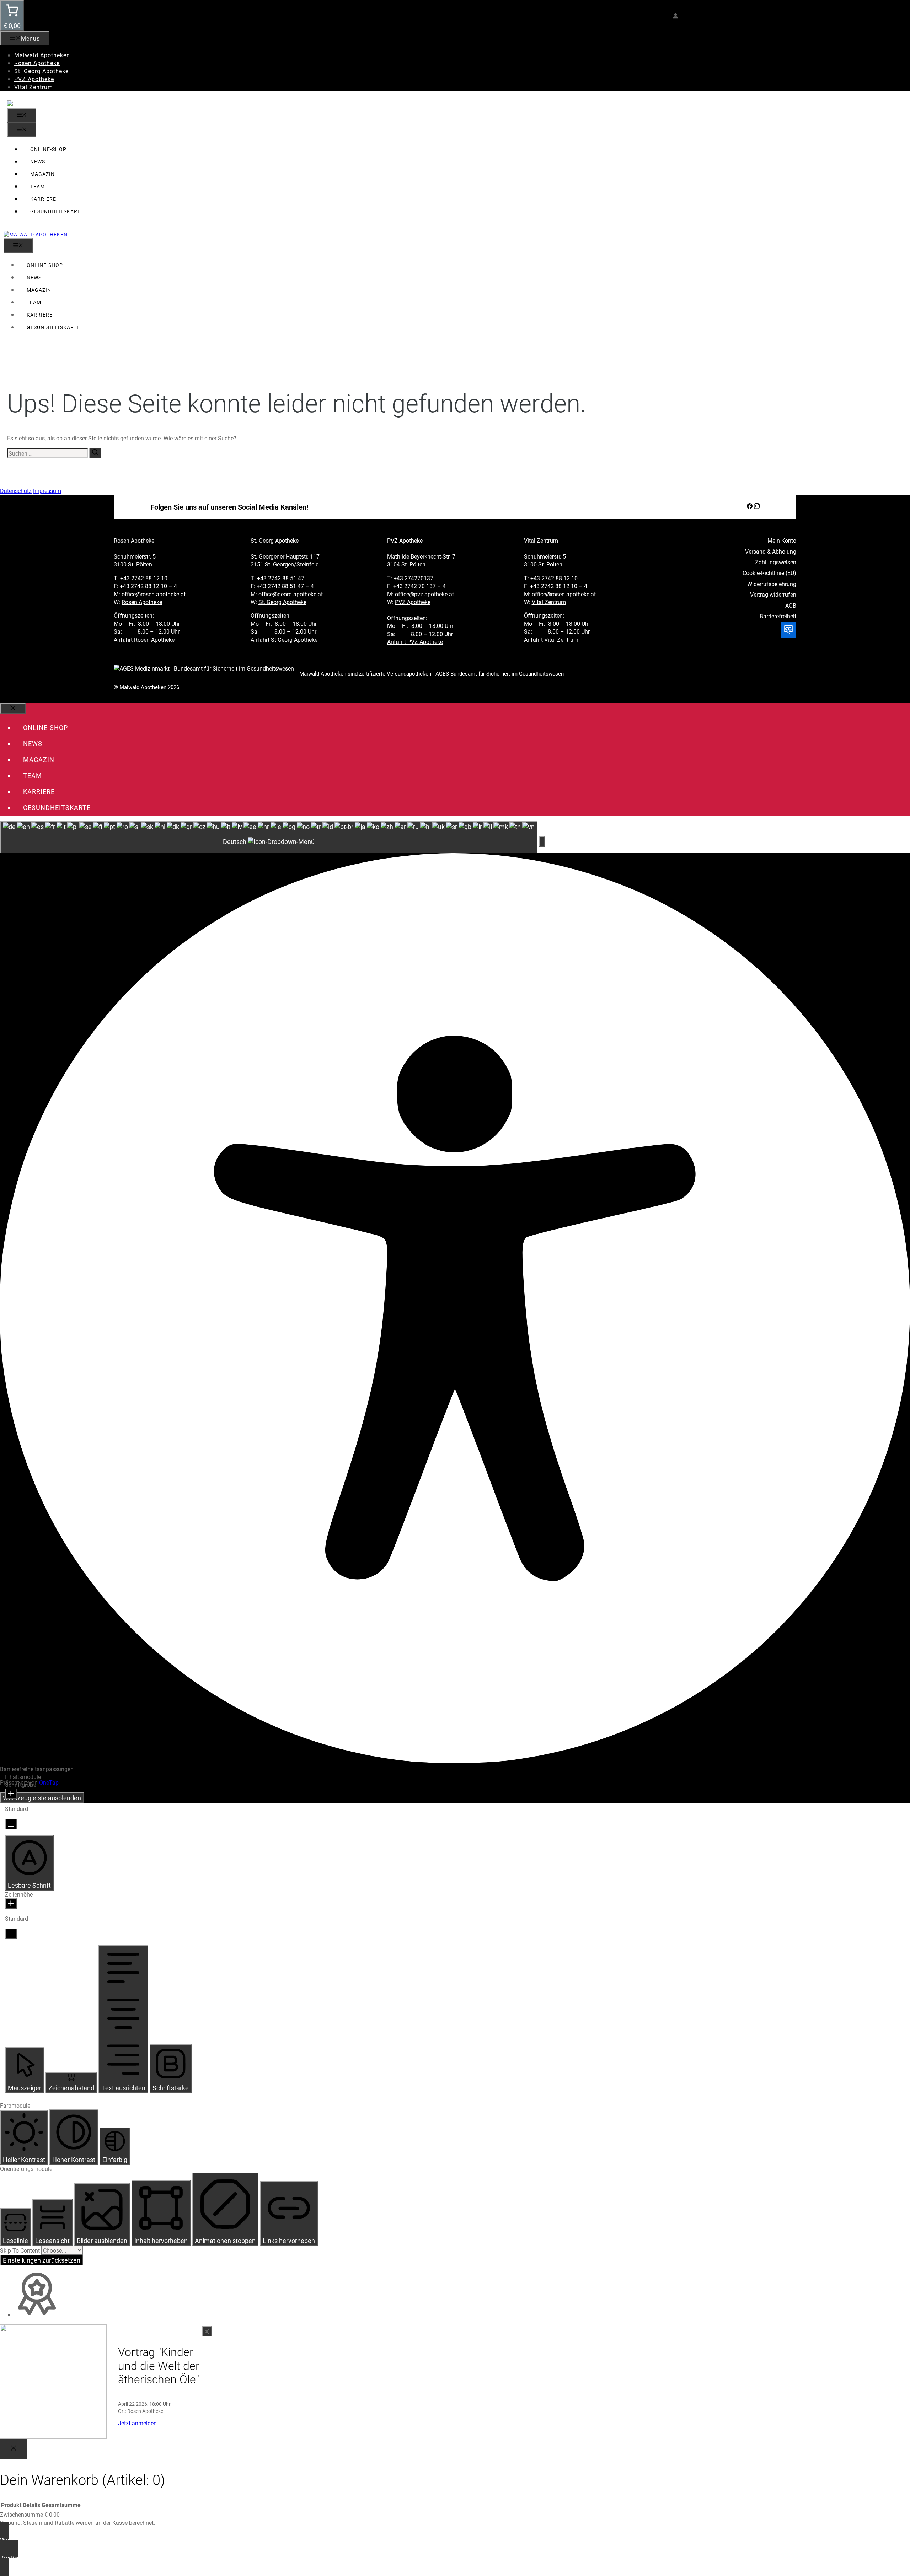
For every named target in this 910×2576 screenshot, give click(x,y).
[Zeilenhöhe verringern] (11, 1934)
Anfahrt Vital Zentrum (551, 639)
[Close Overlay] (207, 2331)
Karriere (43, 199)
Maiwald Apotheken (42, 55)
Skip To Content (21, 2250)
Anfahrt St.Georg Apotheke (284, 639)
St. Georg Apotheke (41, 71)
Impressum (47, 491)
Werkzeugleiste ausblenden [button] (42, 1798)
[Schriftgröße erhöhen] (11, 1794)
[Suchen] (95, 453)
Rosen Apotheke (37, 63)
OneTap (49, 1782)
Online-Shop (48, 149)
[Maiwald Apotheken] (36, 234)
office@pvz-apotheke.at (424, 594)
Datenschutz (16, 491)
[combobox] (269, 837)
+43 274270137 (413, 578)
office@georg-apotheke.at (291, 594)
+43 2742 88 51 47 (281, 578)
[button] (542, 841)
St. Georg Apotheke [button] (275, 540)
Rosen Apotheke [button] (134, 540)
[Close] (14, 2449)
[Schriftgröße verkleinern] (11, 1824)
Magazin (42, 174)
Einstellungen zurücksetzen (42, 2260)
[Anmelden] (675, 16)
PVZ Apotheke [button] (405, 540)
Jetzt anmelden (137, 2423)
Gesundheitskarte (57, 211)
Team (38, 186)
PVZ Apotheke (34, 79)
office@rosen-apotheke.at (154, 594)
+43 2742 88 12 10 (144, 578)
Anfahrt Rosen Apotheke (144, 639)
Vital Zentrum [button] (541, 540)
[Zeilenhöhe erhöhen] (11, 1904)
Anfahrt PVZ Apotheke (415, 642)
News (38, 162)
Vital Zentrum (34, 87)
